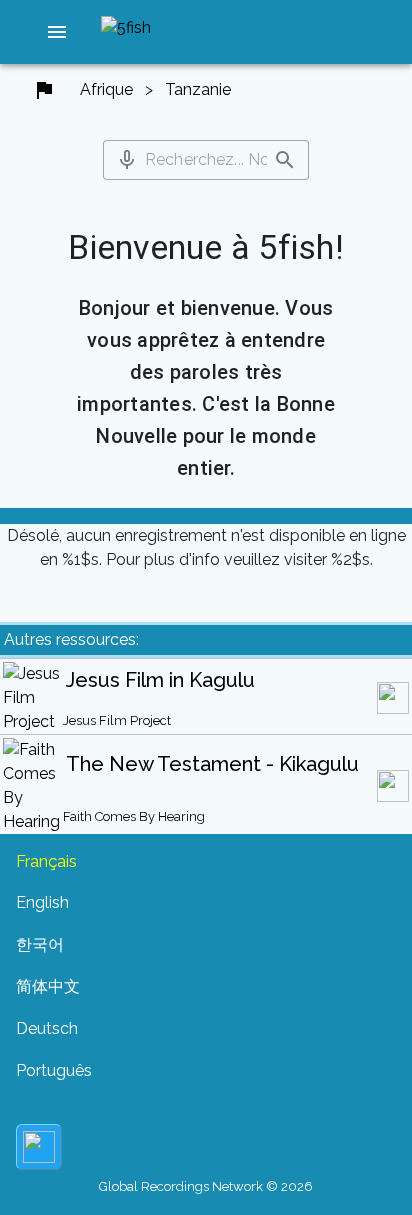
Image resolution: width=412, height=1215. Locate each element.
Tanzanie (198, 89)
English (42, 902)
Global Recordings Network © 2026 (206, 1186)
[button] (57, 32)
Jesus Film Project (117, 720)
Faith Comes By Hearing (134, 816)
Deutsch (47, 1028)
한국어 (40, 944)
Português (54, 1070)
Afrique (106, 89)
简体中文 (48, 986)
